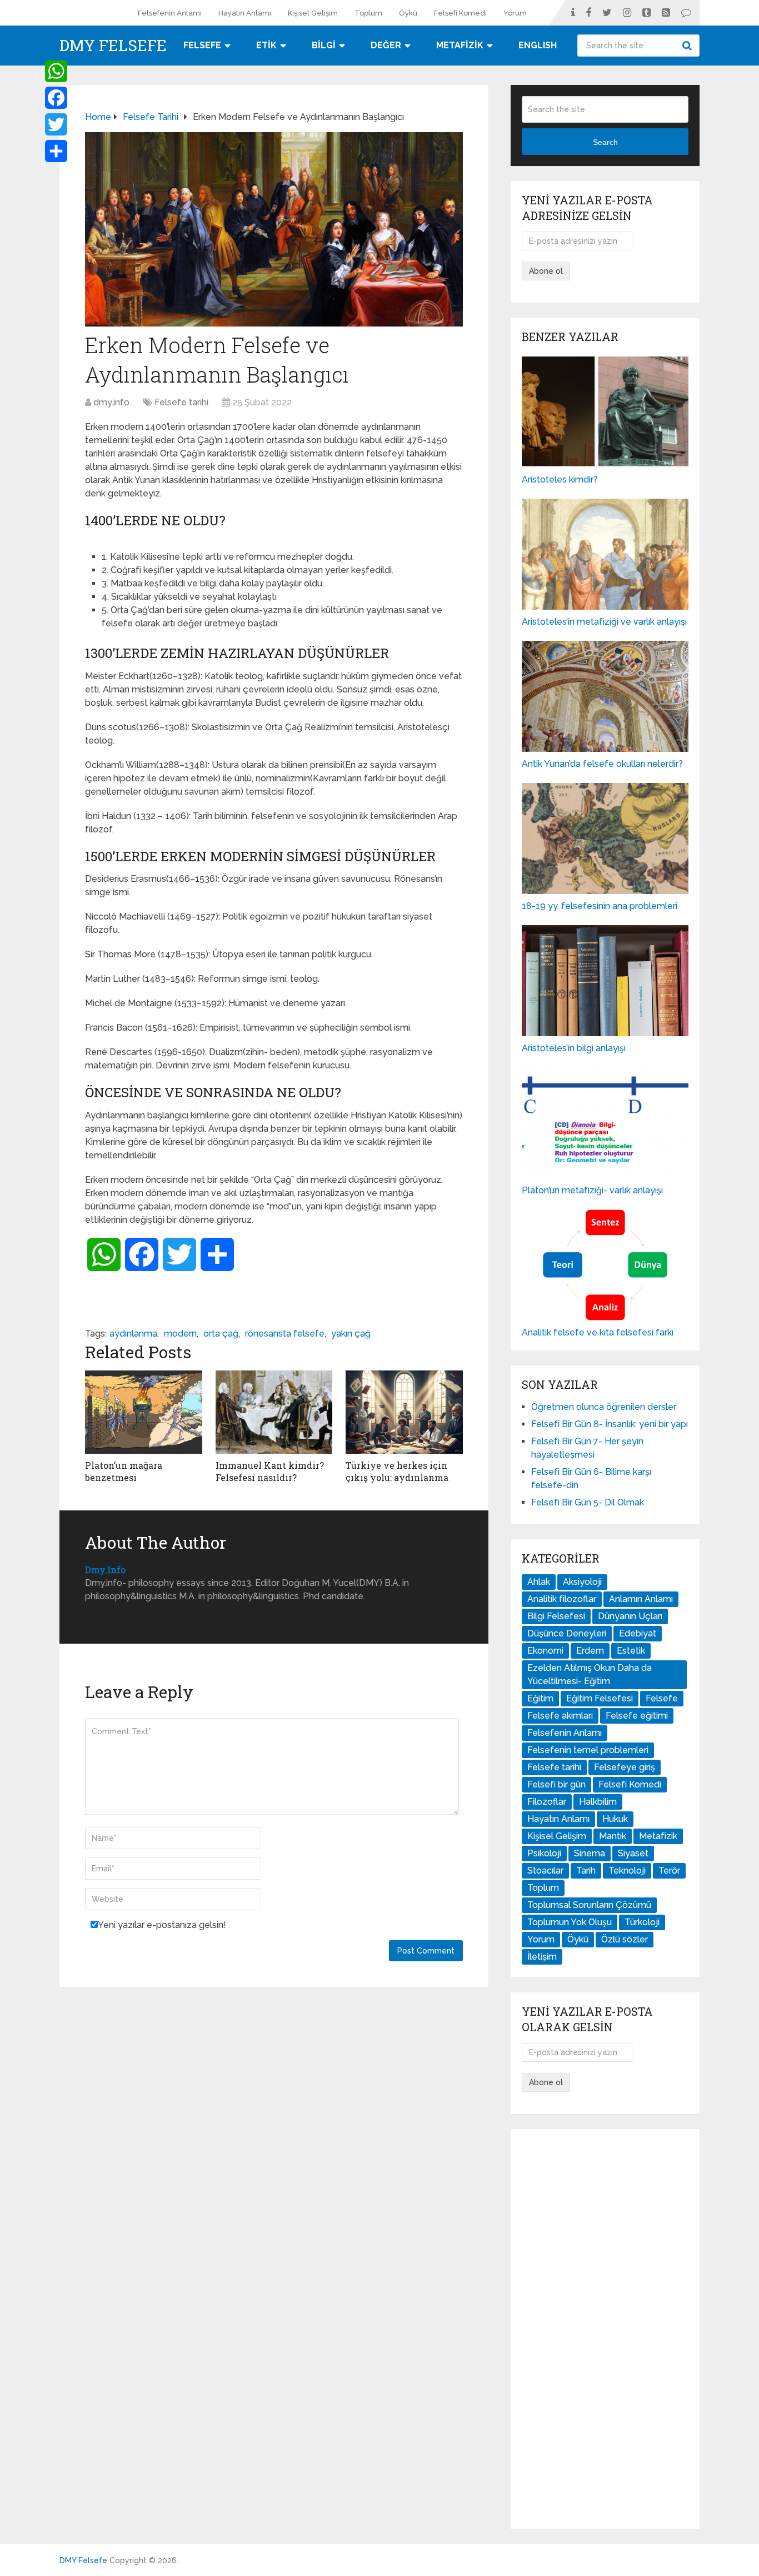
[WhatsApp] (56, 71)
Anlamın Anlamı (641, 1599)
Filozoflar (547, 1802)
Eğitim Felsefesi (600, 1698)
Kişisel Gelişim (313, 13)
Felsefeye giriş (625, 1767)
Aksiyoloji (582, 1582)
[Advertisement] (605, 2329)
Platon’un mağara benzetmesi (124, 1471)
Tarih (586, 1871)
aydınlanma (133, 1334)
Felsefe (662, 1698)
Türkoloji (642, 1922)
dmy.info (111, 402)
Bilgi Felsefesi (556, 1616)
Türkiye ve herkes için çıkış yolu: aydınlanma (397, 1471)
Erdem (590, 1651)
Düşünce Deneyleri (567, 1633)
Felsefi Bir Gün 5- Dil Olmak (588, 1502)
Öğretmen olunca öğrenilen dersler (604, 1407)
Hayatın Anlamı (245, 13)
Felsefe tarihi (181, 402)
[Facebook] (56, 98)
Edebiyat (638, 1633)
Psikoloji (544, 1853)
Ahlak (539, 1582)
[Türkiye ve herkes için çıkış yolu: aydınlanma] (404, 1412)
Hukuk (615, 1819)
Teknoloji (627, 1871)
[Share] (56, 151)
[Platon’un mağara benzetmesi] (144, 1412)
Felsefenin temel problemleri (588, 1750)
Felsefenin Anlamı (170, 13)
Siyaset (633, 1853)
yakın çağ (351, 1334)
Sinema (590, 1853)
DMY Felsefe (113, 46)
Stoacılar (545, 1871)
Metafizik (658, 1836)
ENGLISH (538, 45)
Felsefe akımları (560, 1716)
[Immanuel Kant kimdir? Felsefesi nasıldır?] (274, 1412)
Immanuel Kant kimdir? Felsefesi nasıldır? (270, 1471)
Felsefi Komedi (460, 13)
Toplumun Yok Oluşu (570, 1922)
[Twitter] (56, 124)
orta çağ (221, 1334)
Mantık (613, 1836)
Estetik (631, 1651)
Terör (669, 1871)
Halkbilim (598, 1802)
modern (180, 1334)
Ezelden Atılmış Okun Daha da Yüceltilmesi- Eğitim (590, 1674)
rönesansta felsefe (285, 1334)
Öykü (408, 13)
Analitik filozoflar (562, 1599)
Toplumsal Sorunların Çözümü (589, 1905)
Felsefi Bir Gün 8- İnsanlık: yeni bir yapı (610, 1424)
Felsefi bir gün (556, 1784)
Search (688, 46)
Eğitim (540, 1698)
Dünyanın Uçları (630, 1616)
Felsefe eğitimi (637, 1716)
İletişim (542, 1957)
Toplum (368, 13)
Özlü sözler (625, 1939)
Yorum (515, 13)
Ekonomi (545, 1651)
